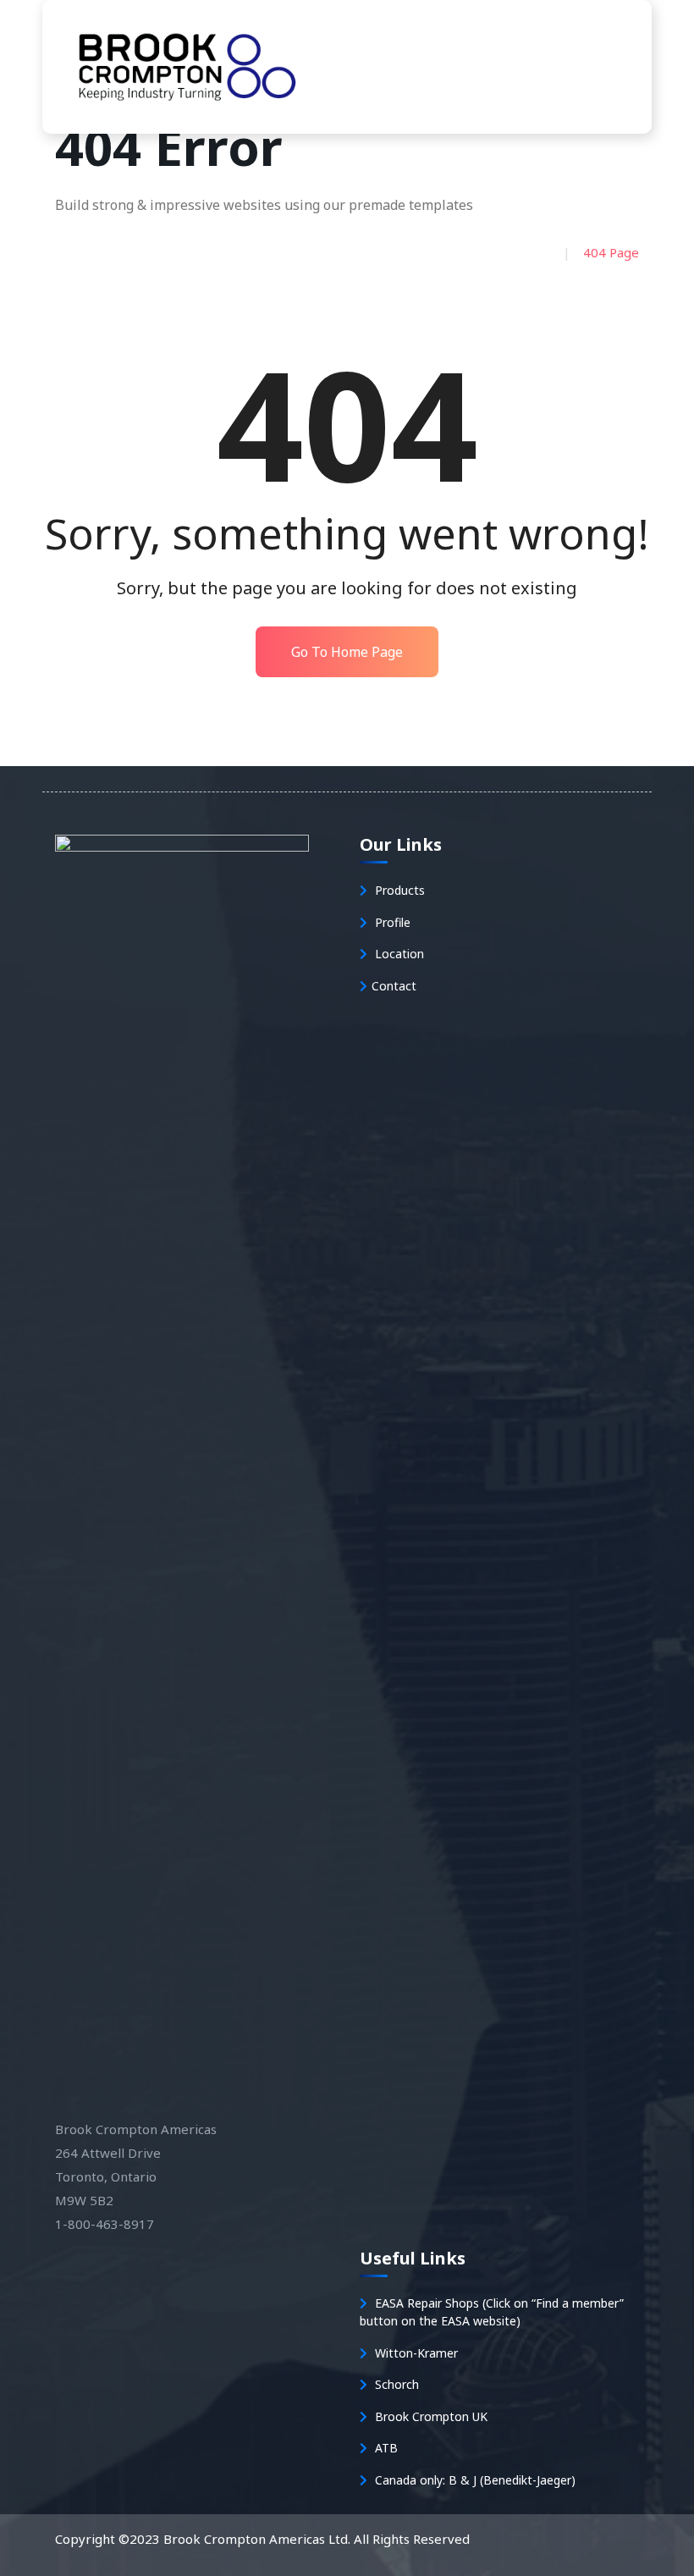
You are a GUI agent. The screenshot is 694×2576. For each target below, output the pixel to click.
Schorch (395, 2384)
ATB (385, 2448)
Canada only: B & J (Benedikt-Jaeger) (474, 2480)
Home (526, 252)
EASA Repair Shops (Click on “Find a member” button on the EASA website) (492, 2312)
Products (398, 890)
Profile (391, 922)
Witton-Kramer (415, 2353)
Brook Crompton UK (430, 2416)
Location (398, 954)
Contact (394, 986)
